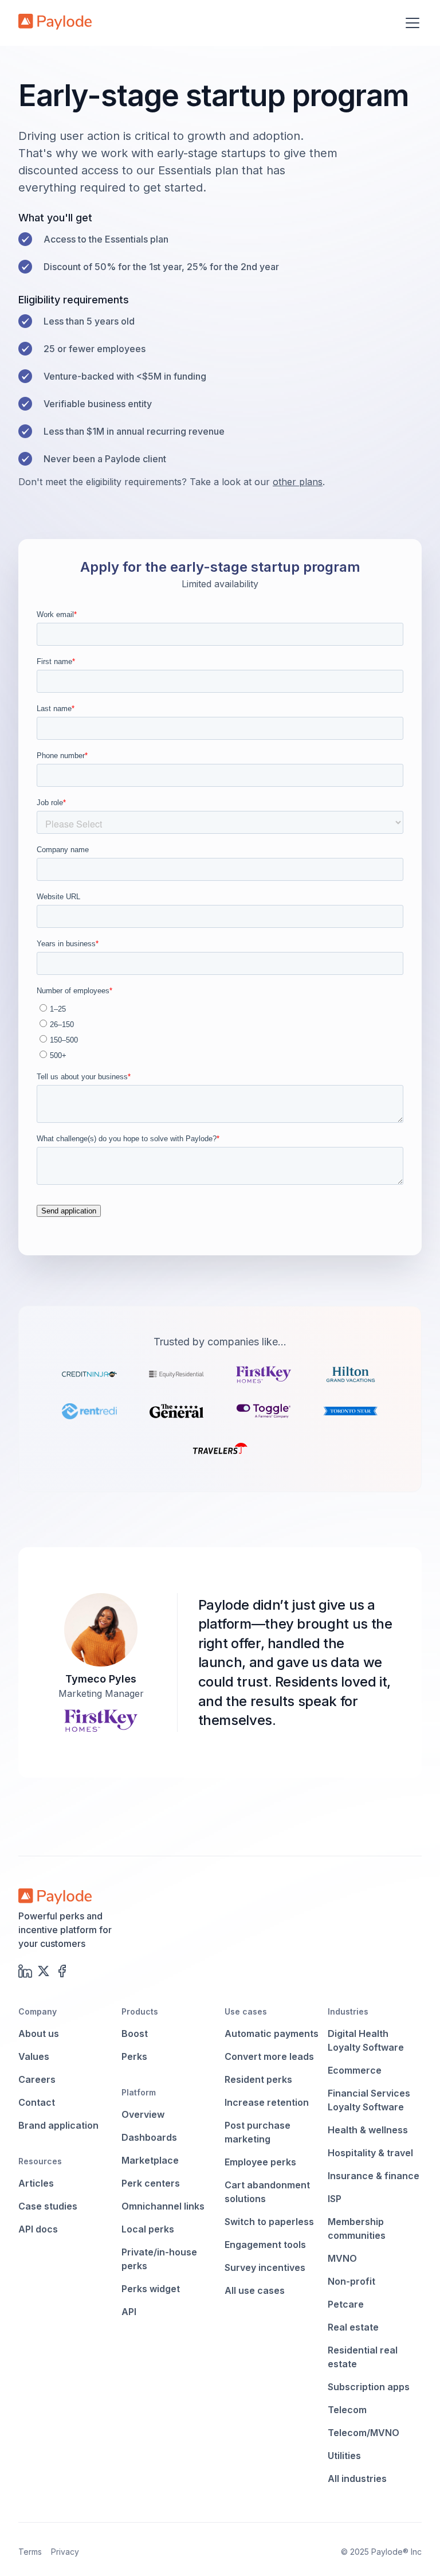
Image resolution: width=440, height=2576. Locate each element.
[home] (55, 23)
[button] (410, 23)
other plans (298, 482)
